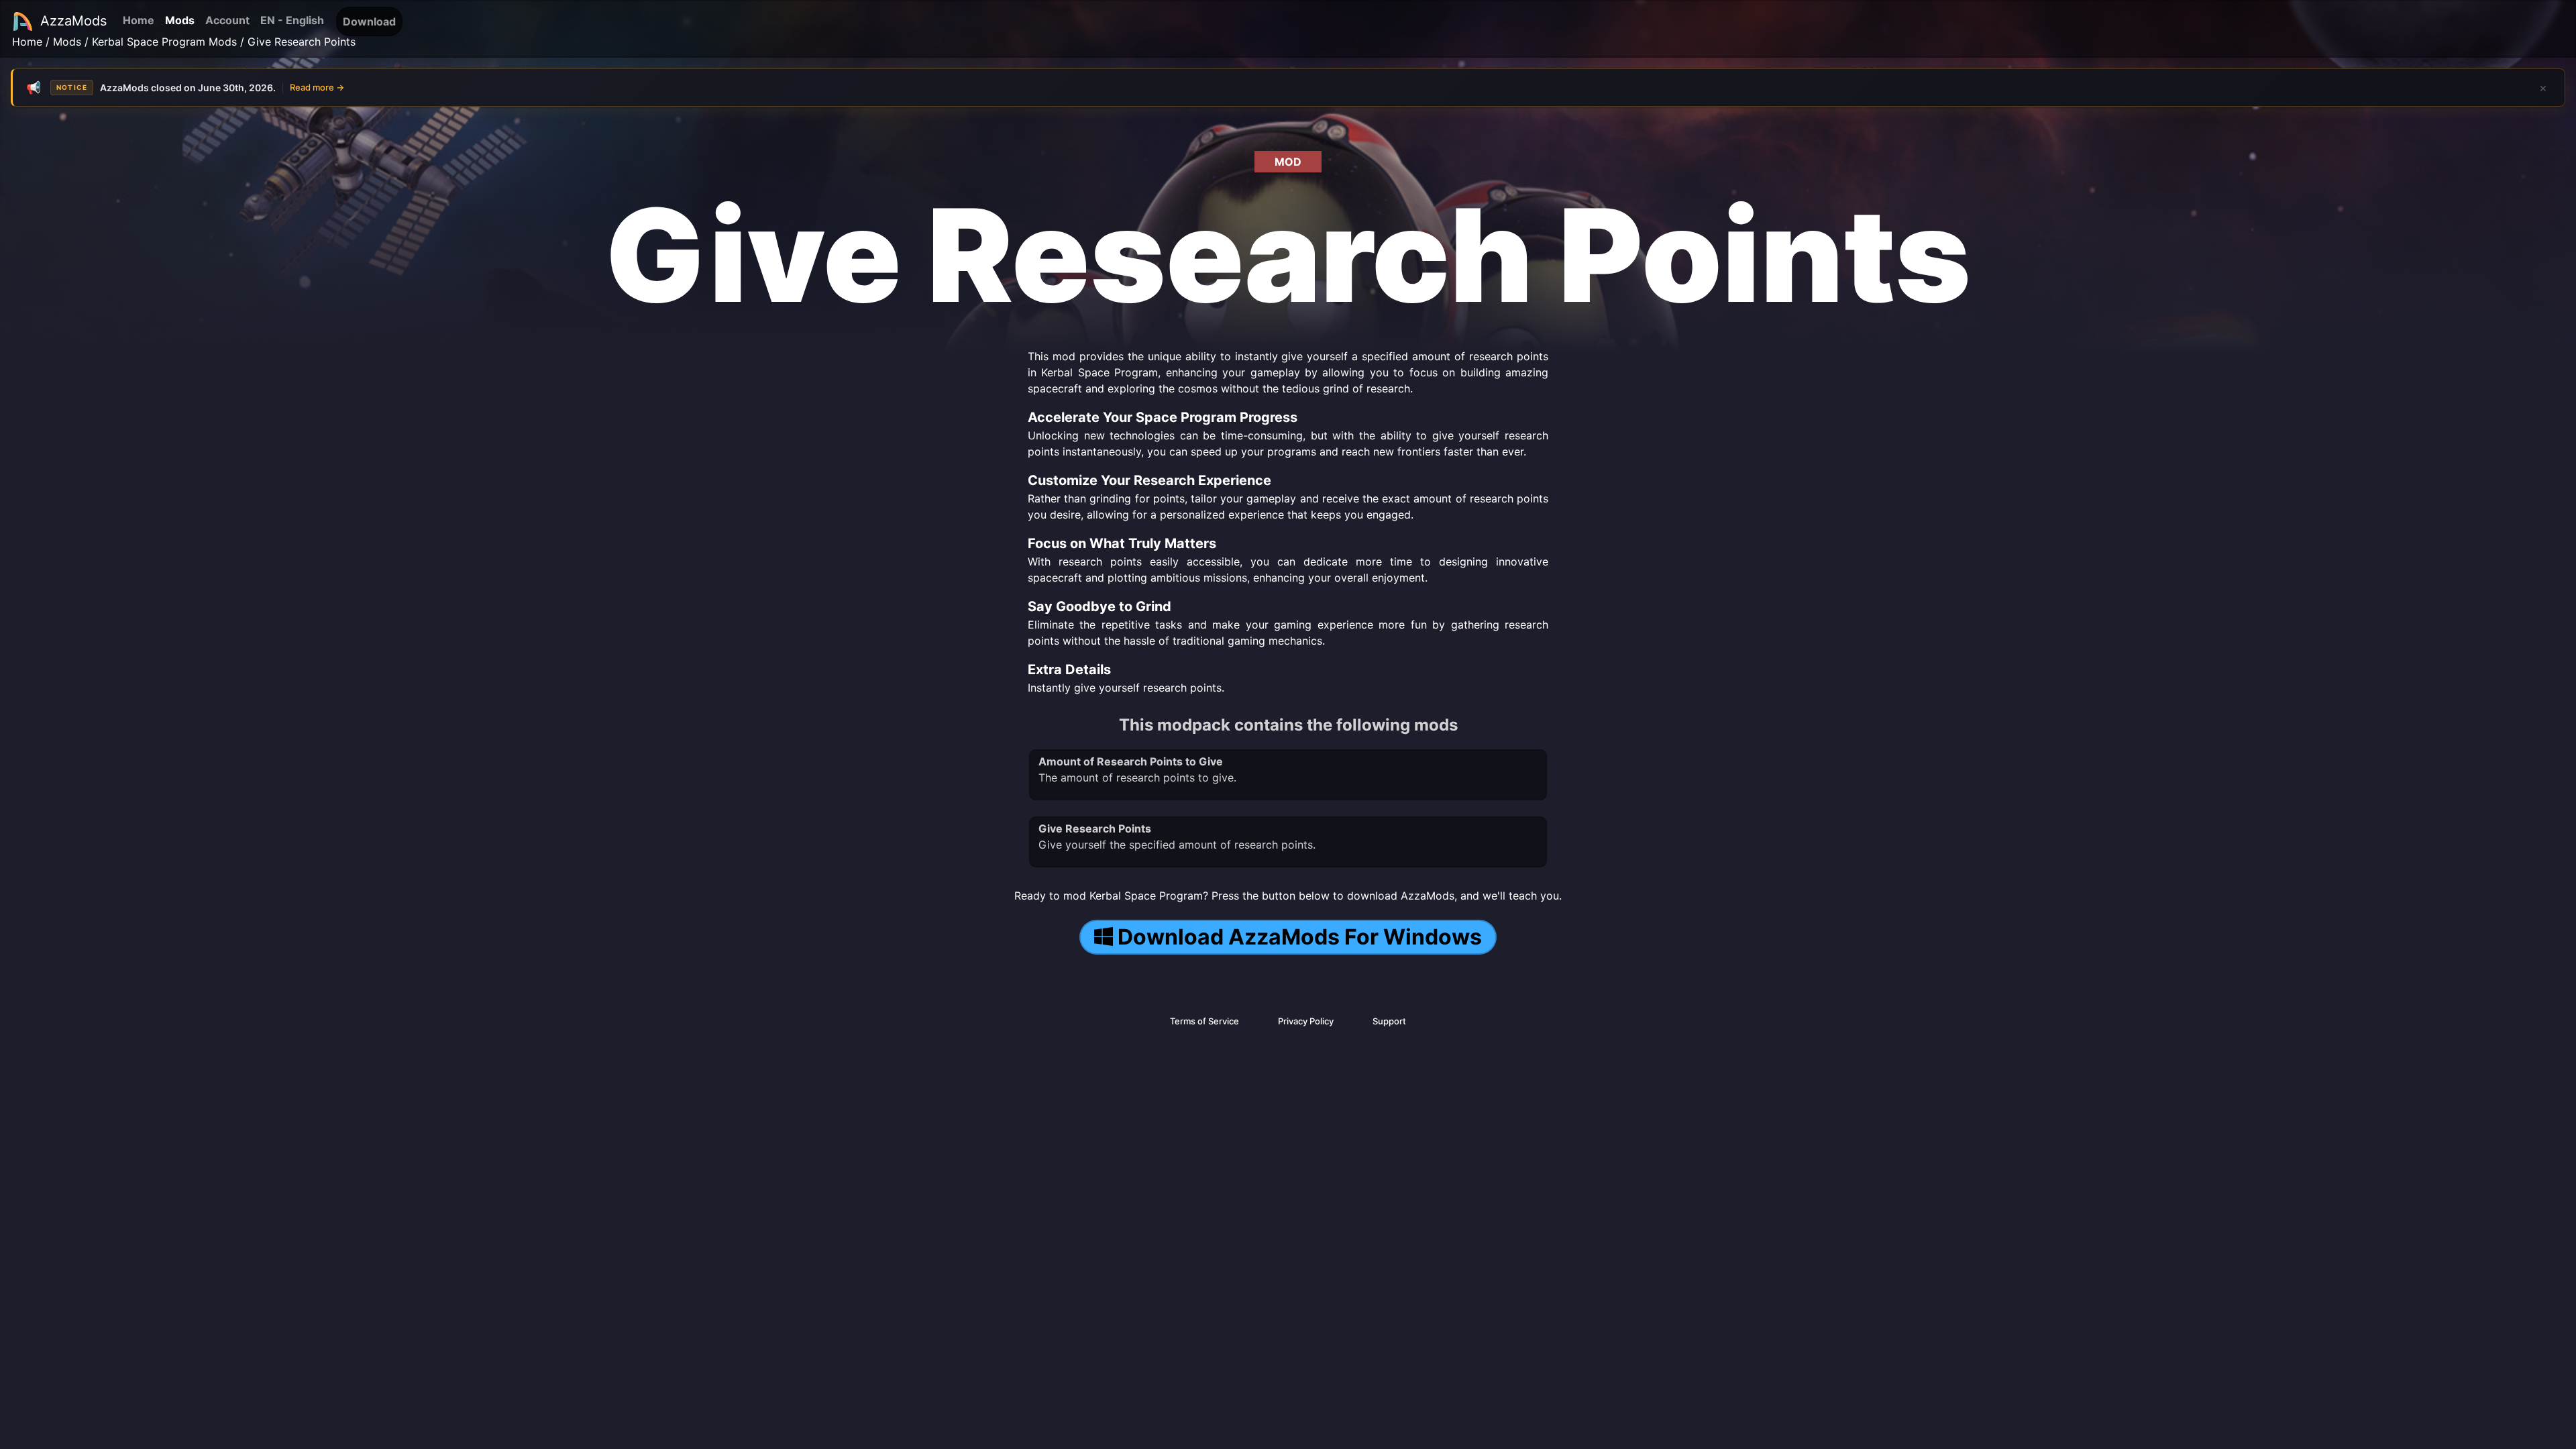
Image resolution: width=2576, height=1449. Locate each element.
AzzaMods (73, 21)
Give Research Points (302, 42)
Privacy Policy (1306, 1021)
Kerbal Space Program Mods (164, 42)
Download (369, 21)
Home (139, 20)
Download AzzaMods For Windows (1300, 937)
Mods (180, 20)
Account (227, 20)
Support (1389, 1021)
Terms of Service (1204, 1021)
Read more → (317, 87)
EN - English (292, 20)
